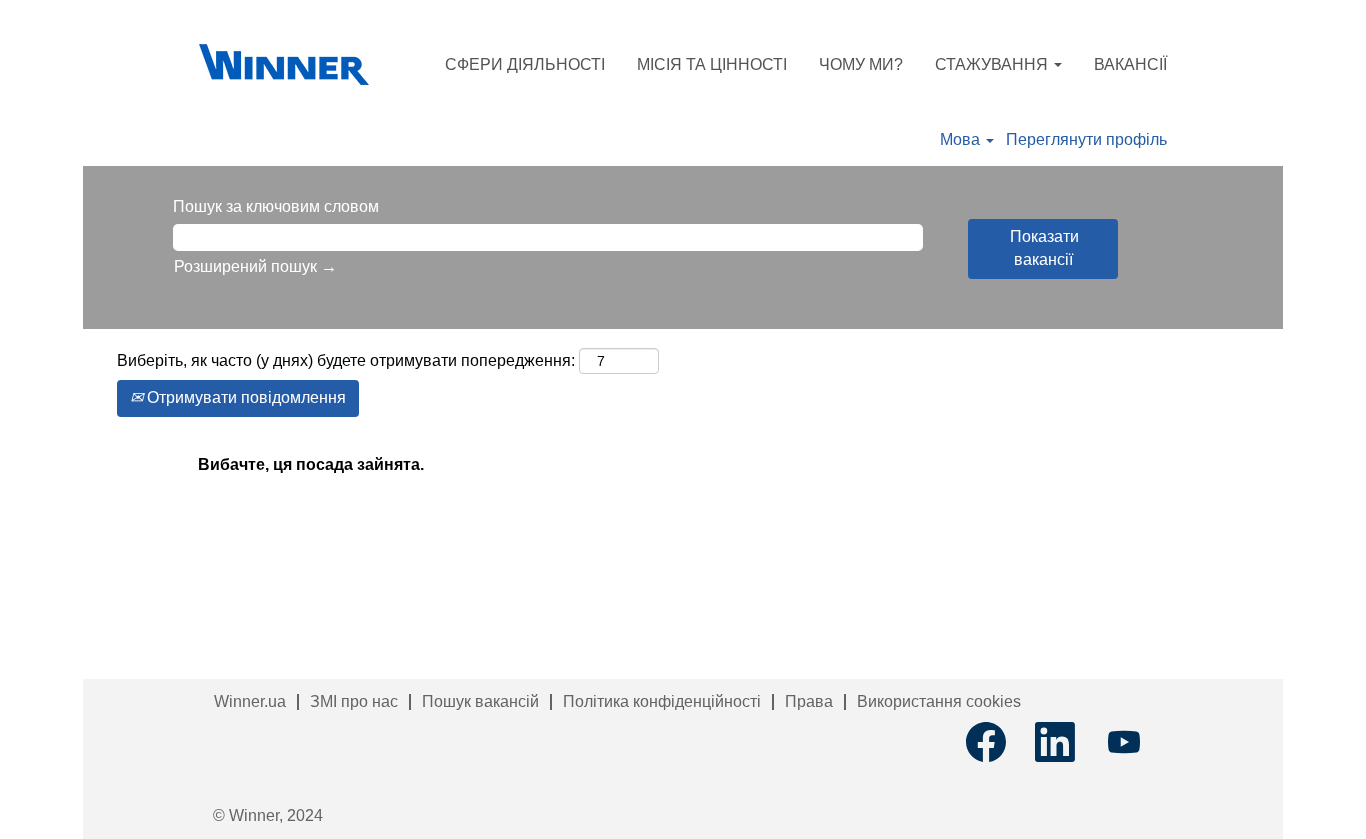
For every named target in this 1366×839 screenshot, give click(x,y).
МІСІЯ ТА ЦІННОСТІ (712, 64)
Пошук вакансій (480, 701)
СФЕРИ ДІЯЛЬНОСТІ (525, 64)
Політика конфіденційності (662, 701)
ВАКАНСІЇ (1130, 64)
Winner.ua (250, 701)
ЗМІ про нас (354, 701)
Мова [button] (962, 139)
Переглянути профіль (1086, 139)
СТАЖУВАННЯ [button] (993, 64)
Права (809, 701)
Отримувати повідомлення (244, 397)
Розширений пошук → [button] (255, 266)
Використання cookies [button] (939, 701)
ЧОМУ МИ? (861, 64)
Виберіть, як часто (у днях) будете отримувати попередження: (346, 360)
